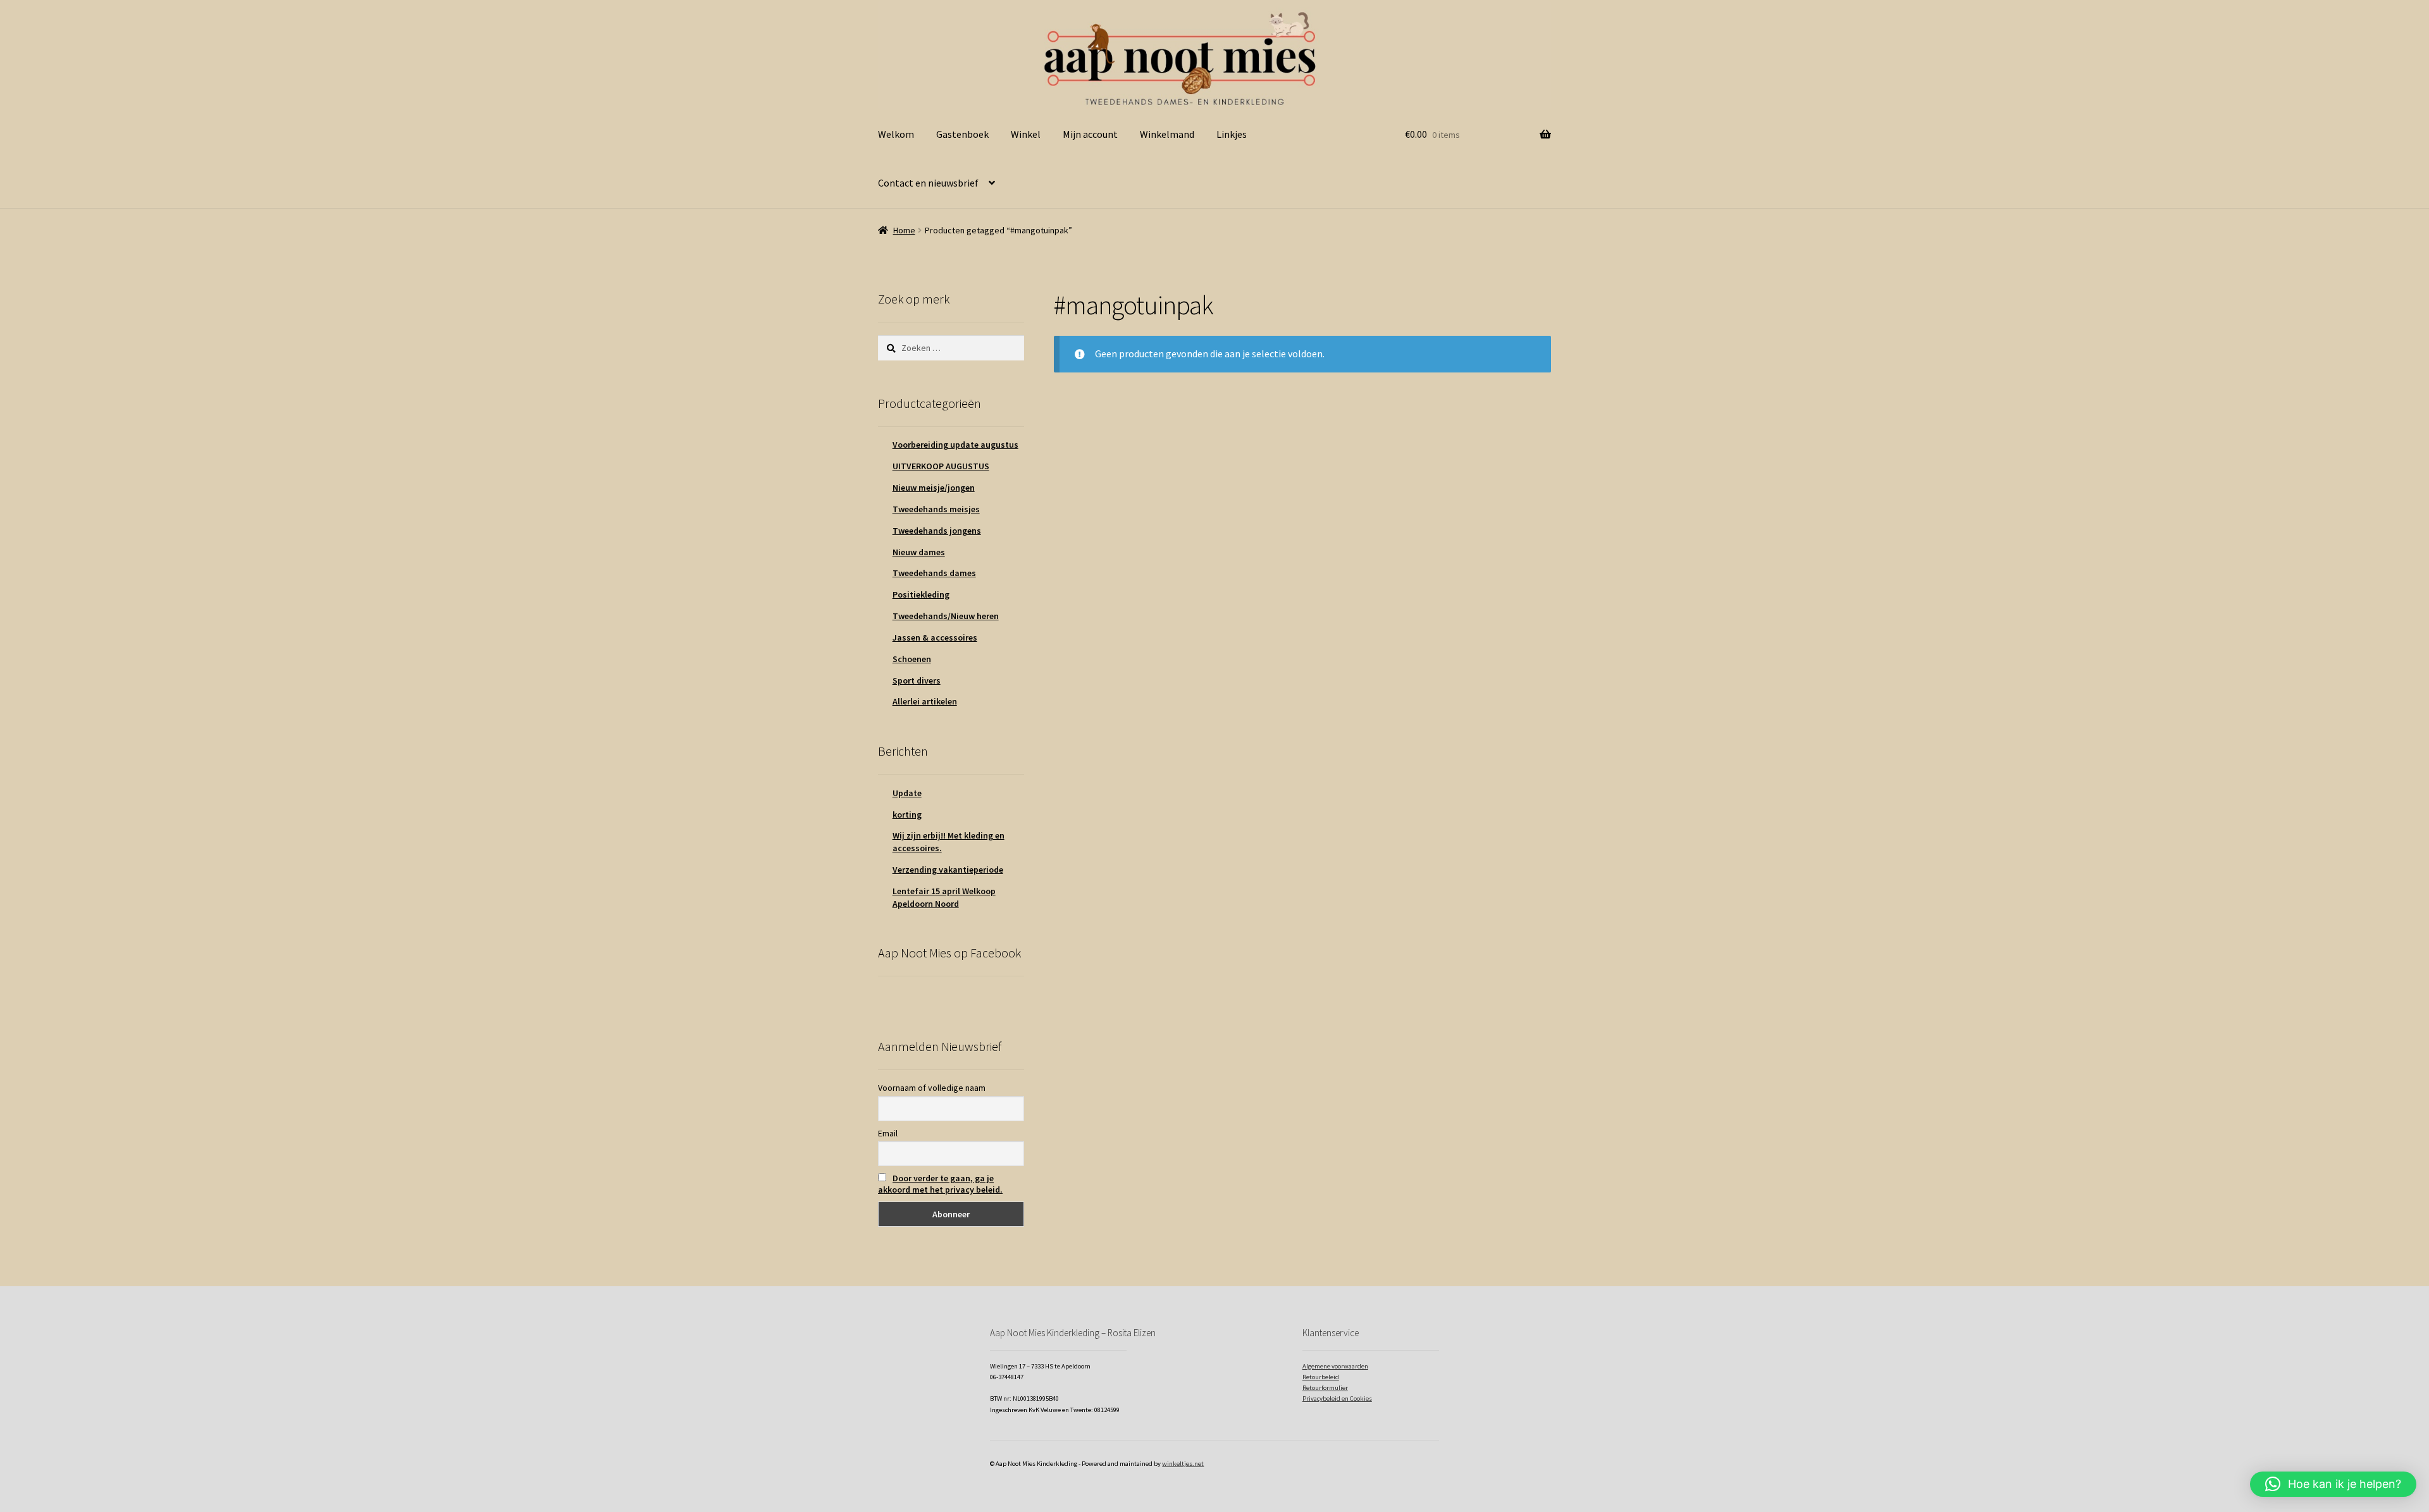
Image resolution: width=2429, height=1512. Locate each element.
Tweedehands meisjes (936, 509)
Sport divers (917, 680)
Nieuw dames (919, 552)
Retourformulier (1325, 1388)
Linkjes (1232, 134)
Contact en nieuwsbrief (928, 183)
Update (907, 793)
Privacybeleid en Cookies (1337, 1398)
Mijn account (1090, 134)
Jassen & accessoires (935, 637)
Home (904, 230)
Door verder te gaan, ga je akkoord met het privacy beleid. (940, 1184)
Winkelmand (1167, 134)
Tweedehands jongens (937, 531)
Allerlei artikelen (925, 701)
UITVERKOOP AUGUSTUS (941, 466)
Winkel (1026, 134)
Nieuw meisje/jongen (934, 488)
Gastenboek (962, 134)
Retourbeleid (1321, 1377)
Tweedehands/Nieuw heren (946, 616)
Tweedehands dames (934, 573)
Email (888, 1133)
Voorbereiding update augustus (955, 445)
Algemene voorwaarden (1335, 1366)
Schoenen (912, 659)
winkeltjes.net (1183, 1464)
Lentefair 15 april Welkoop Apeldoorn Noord (944, 897)
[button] (2333, 1484)
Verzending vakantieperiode (948, 870)
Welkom (896, 134)
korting (907, 814)
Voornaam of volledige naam (932, 1088)
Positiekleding (921, 594)
